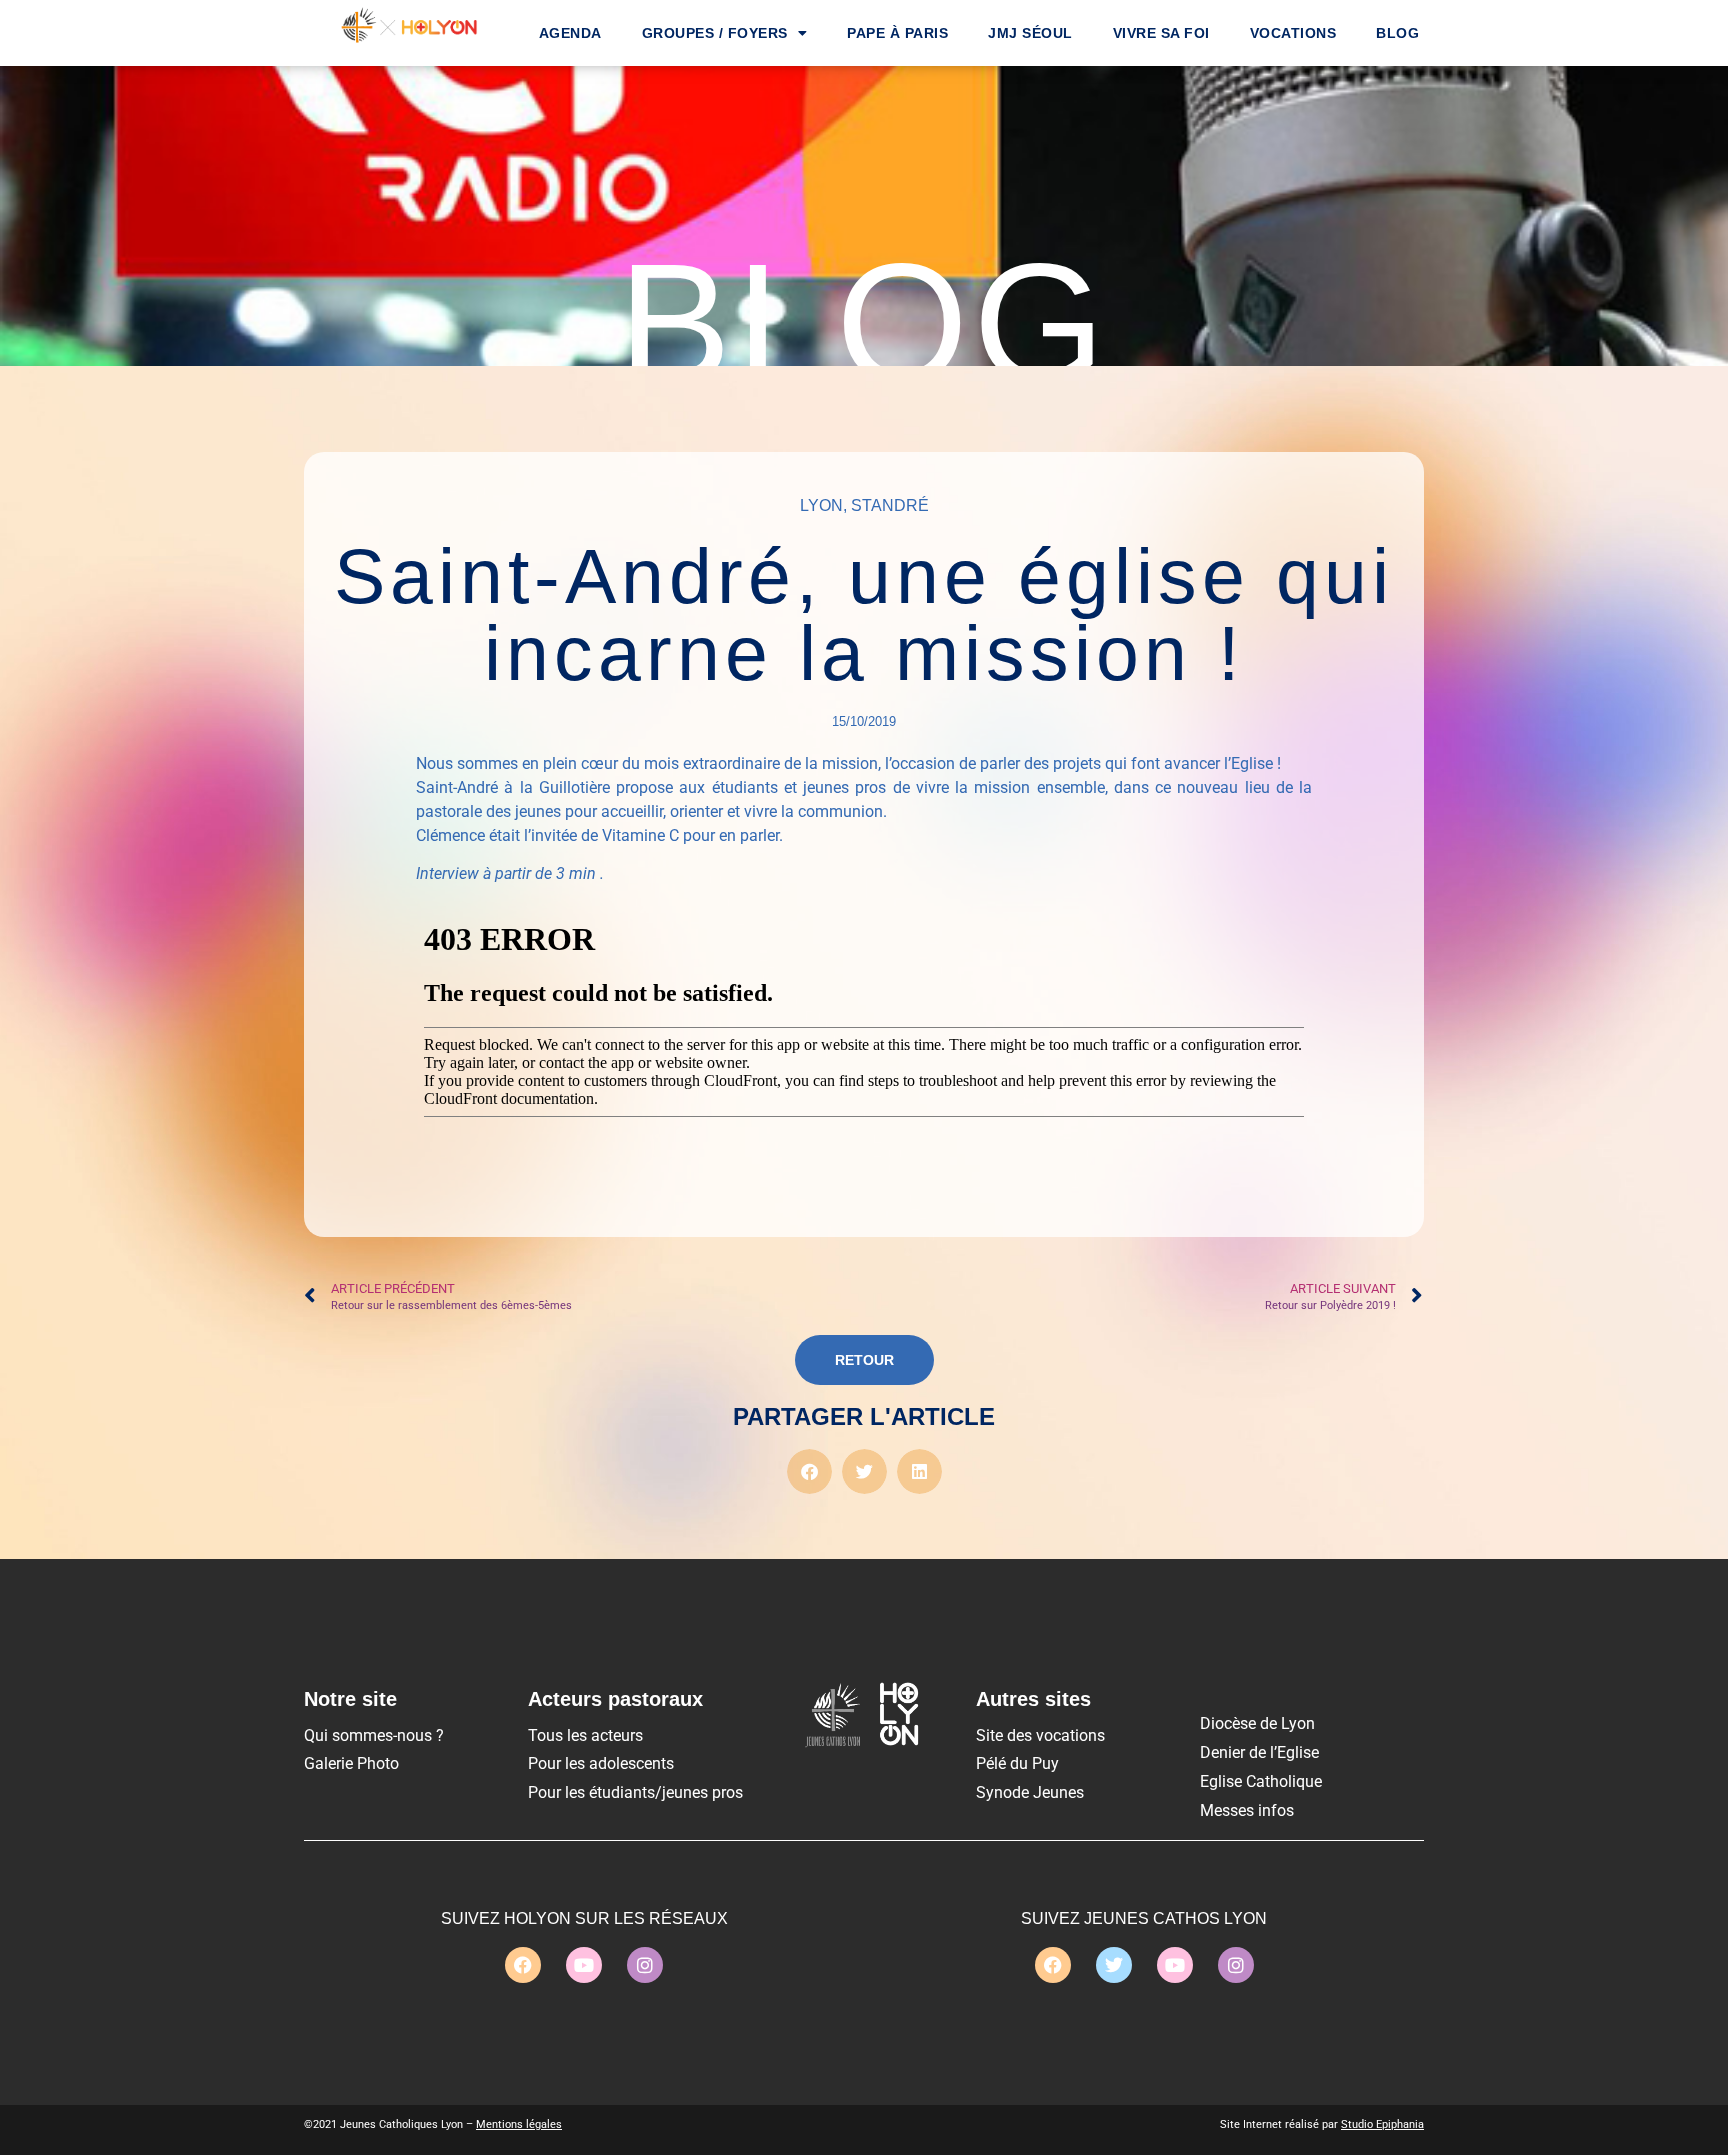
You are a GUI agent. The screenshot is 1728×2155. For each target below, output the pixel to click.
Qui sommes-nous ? (374, 1735)
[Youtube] (584, 1965)
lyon (821, 505)
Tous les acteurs (585, 1735)
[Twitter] (1114, 1965)
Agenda (570, 33)
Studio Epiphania (1382, 2124)
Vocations (1293, 33)
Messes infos (1247, 1810)
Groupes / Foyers (715, 33)
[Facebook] (523, 1965)
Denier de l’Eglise (1259, 1752)
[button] (809, 1471)
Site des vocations (1040, 1735)
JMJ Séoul (1030, 33)
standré (890, 505)
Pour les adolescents (601, 1763)
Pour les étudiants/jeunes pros (635, 1792)
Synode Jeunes (1030, 1792)
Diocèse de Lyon (1257, 1723)
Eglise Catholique (1261, 1781)
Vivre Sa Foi (1161, 33)
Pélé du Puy (1017, 1763)
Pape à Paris (897, 33)
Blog (1397, 33)
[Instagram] (645, 1965)
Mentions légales (519, 2124)
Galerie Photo (351, 1763)
